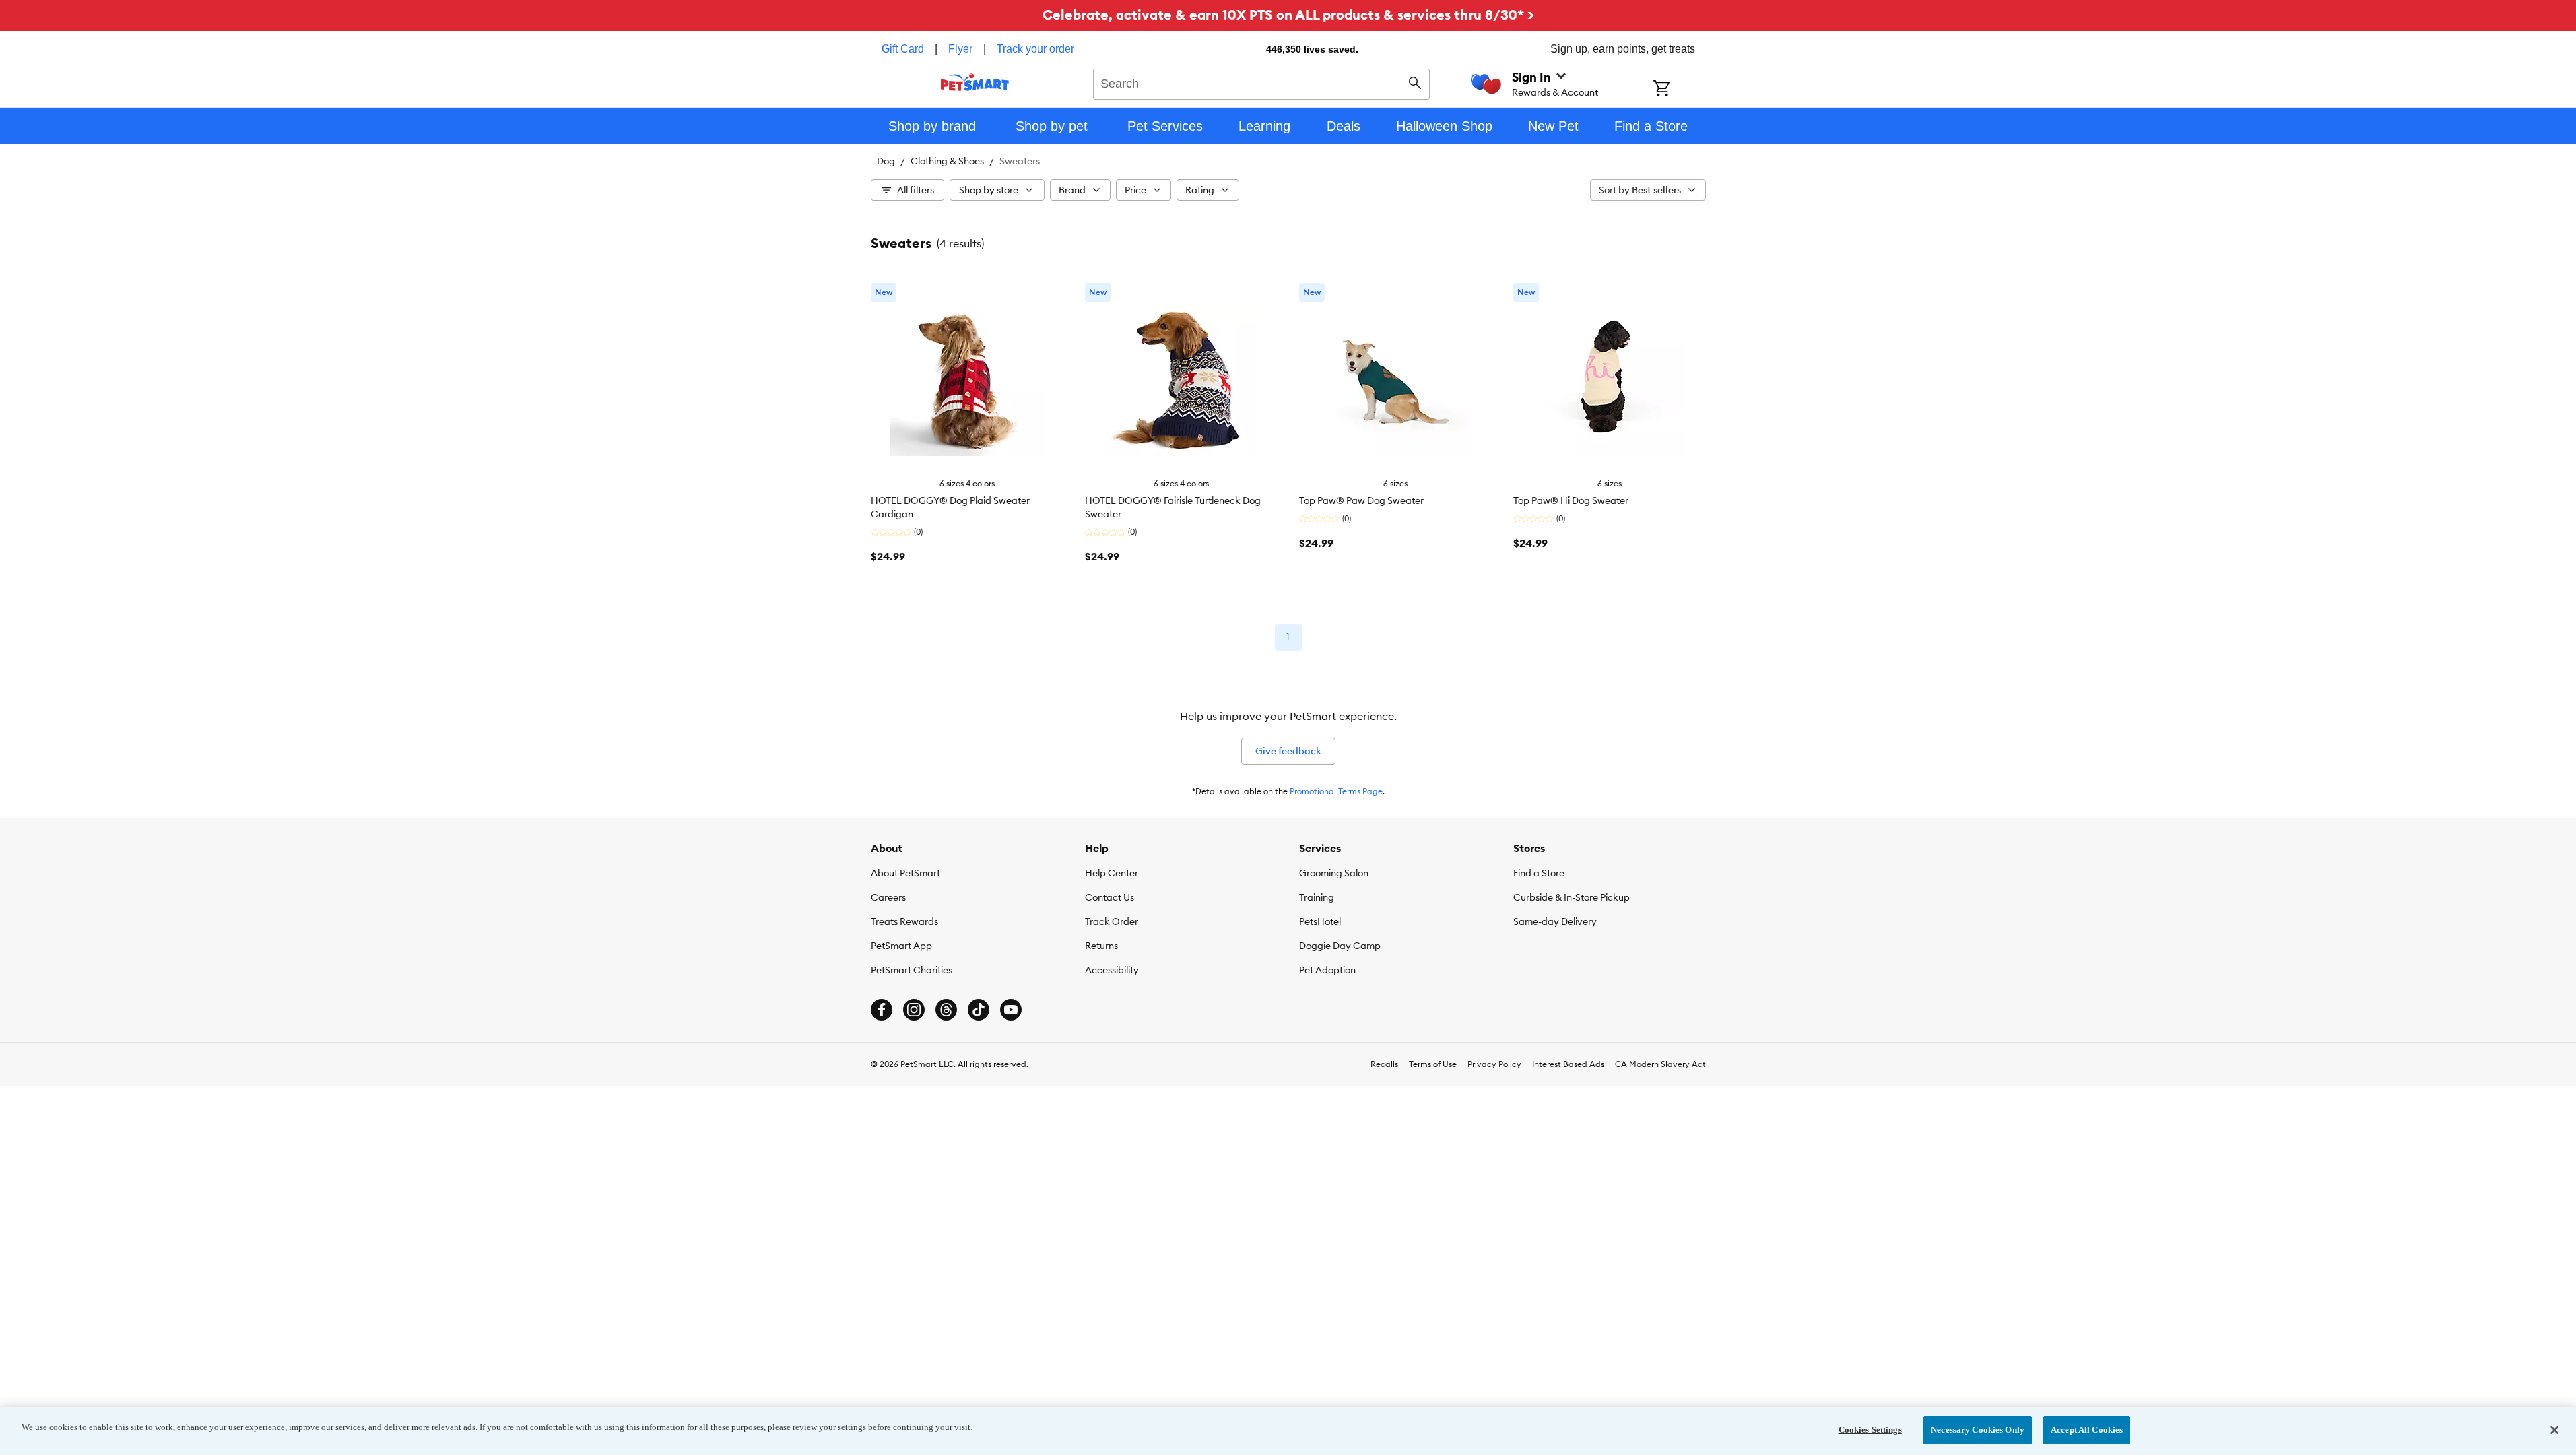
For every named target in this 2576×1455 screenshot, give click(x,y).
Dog (886, 161)
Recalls (1384, 1064)
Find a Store (1539, 873)
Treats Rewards (904, 922)
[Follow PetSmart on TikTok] (979, 1010)
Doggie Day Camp (1340, 946)
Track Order (1112, 922)
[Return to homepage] (975, 82)
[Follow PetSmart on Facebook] (882, 1010)
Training (1317, 897)
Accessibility (1112, 970)
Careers (888, 897)
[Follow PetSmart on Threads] (946, 1010)
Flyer (960, 49)
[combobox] (1262, 82)
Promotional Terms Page (1336, 791)
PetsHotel (1320, 922)
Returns (1101, 946)
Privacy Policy (1494, 1064)
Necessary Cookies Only (1978, 1430)
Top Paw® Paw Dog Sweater (1361, 500)
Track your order (1035, 49)
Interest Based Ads (1568, 1064)
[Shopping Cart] (1679, 90)
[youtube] (1011, 1010)
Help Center (1112, 873)
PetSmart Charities (912, 970)
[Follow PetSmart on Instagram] (914, 1010)
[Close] (2554, 1430)
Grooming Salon (1334, 873)
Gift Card (903, 49)
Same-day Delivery (1555, 922)
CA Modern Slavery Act (1660, 1064)
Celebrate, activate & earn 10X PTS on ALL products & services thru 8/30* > (1288, 14)
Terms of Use (1433, 1064)
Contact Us (1110, 897)
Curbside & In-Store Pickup (1572, 897)
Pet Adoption (1327, 970)
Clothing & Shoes (947, 161)
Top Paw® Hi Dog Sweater (1571, 500)
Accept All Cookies (2087, 1430)
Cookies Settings (1870, 1430)
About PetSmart (905, 873)
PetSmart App (901, 946)
